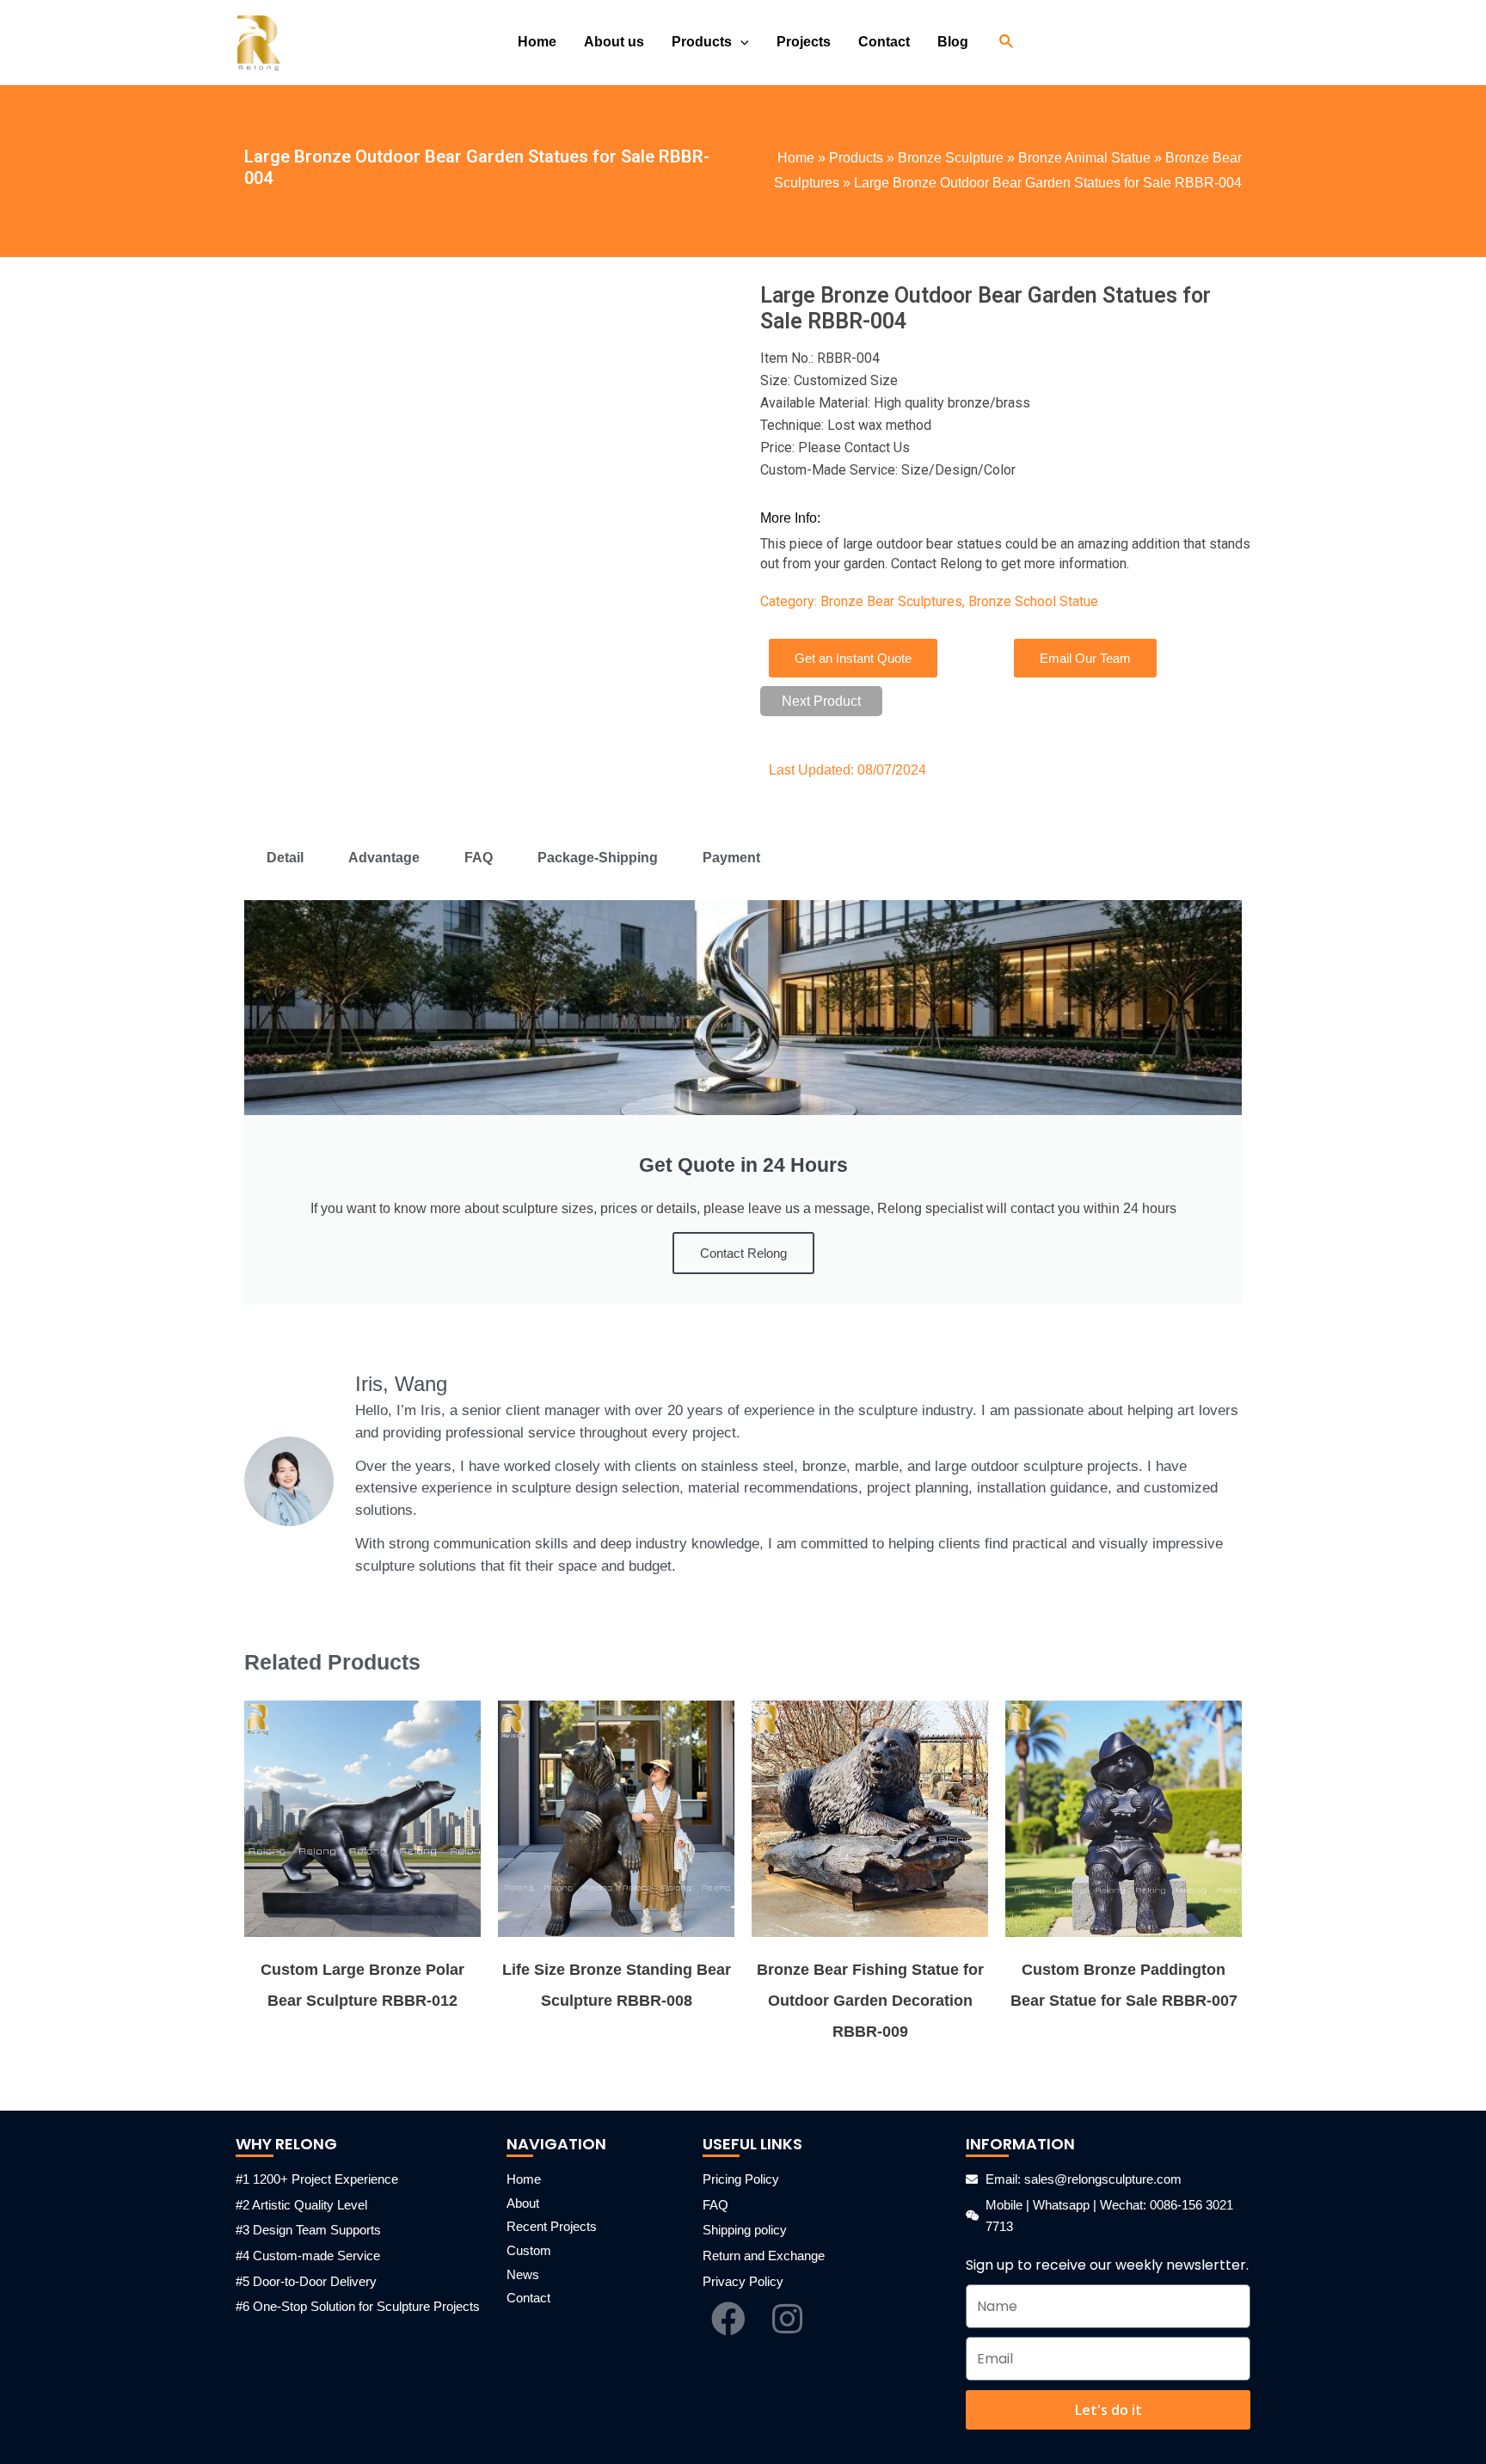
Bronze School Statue (1033, 601)
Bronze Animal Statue (1084, 158)
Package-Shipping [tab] (598, 858)
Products (856, 158)
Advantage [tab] (384, 858)
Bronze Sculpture (951, 158)
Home (796, 158)
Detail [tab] (285, 858)
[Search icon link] (1007, 42)
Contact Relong (743, 1253)
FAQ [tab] (479, 858)
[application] (740, 42)
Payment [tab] (731, 858)
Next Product (821, 701)
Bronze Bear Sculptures (891, 601)
